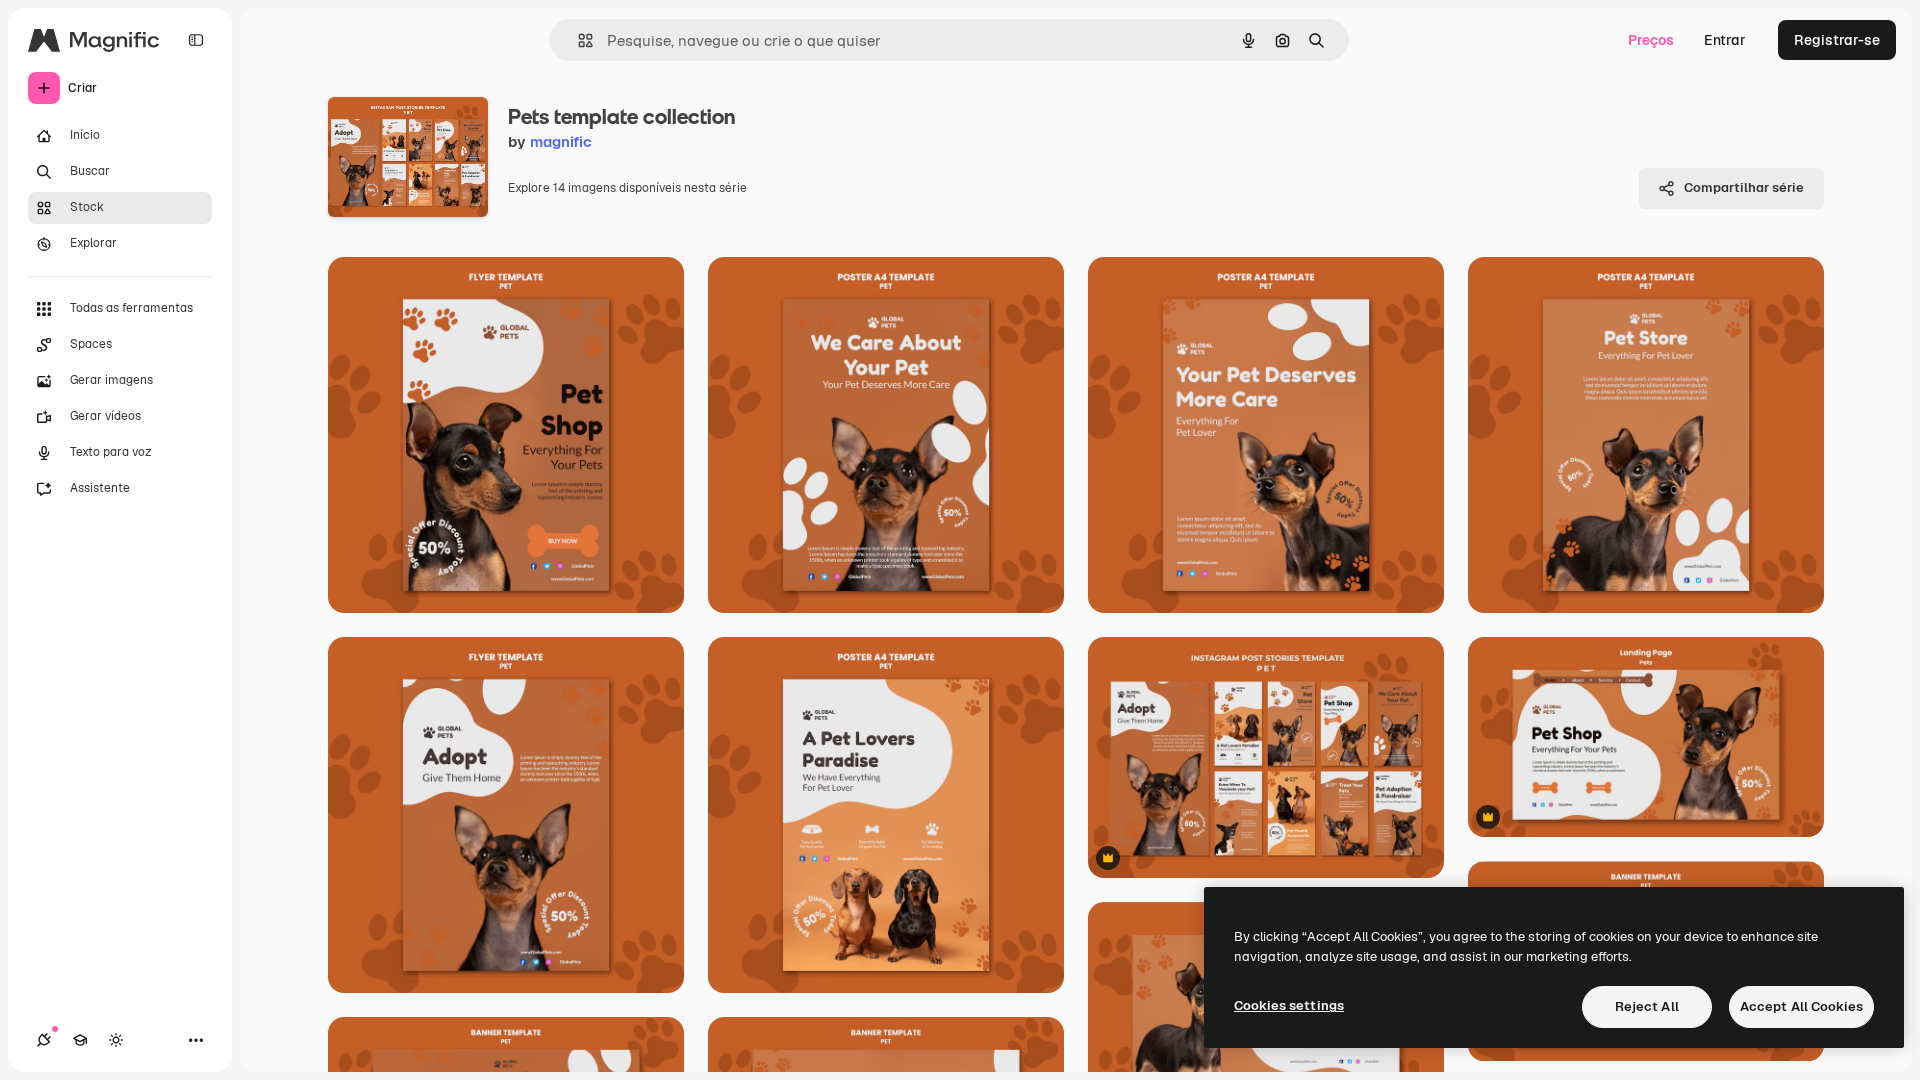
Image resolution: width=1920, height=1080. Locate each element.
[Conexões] (44, 1040)
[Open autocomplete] (577, 40)
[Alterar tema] (116, 1040)
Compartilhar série (1744, 187)
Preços (1651, 40)
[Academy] (80, 1040)
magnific (561, 141)
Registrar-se (1837, 40)
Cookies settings (1289, 1005)
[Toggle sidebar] (196, 40)
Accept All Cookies (1801, 1006)
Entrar (1725, 40)
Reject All (1647, 1006)
